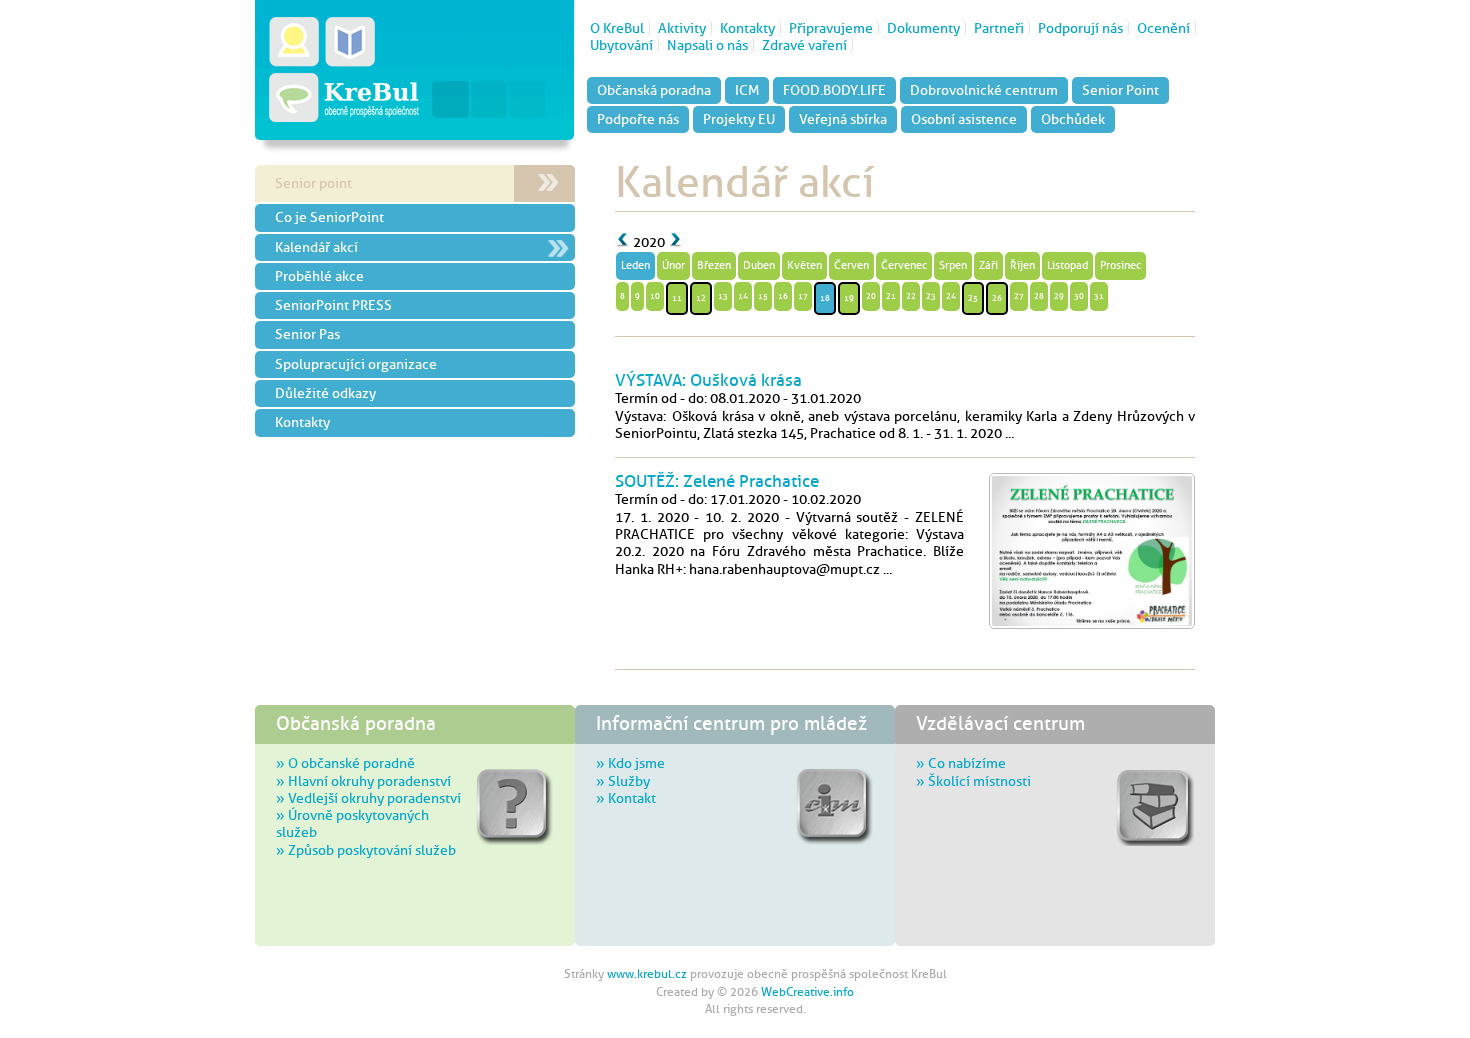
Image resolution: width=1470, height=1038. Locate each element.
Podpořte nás (638, 119)
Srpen (953, 265)
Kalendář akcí (316, 247)
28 (1039, 296)
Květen (804, 265)
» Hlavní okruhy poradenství (363, 781)
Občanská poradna (654, 90)
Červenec (904, 265)
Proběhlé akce (319, 276)
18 (825, 298)
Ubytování (621, 45)
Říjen (1022, 265)
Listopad (1067, 265)
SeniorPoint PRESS (333, 305)
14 (743, 296)
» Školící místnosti (973, 781)
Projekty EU (739, 119)
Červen (851, 265)
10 (655, 296)
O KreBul (617, 28)
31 (1099, 296)
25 (973, 298)
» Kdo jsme (630, 763)
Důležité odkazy (325, 393)
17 (803, 296)
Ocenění (1163, 28)
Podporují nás (1080, 28)
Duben (759, 265)
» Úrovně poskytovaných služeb (352, 823)
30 (1079, 296)
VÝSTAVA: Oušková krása (708, 380)
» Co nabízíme (961, 763)
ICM (747, 90)
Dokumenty (923, 28)
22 (911, 296)
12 (701, 298)
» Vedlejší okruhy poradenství (368, 798)
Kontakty (747, 28)
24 (951, 296)
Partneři (999, 28)
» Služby (623, 781)
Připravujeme (831, 28)
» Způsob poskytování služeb (366, 850)
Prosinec (1120, 265)
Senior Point (1120, 90)
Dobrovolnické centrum (984, 90)
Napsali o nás (707, 45)
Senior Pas (307, 334)
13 (723, 296)
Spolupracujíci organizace (356, 364)
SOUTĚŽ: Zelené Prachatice (717, 481)
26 (997, 298)
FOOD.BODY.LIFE (834, 90)
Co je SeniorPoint (329, 217)
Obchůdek (1073, 119)
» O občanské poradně (345, 763)
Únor (673, 265)
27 (1019, 296)
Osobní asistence (964, 119)
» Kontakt (626, 798)
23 (931, 296)
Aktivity (682, 28)
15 (763, 296)
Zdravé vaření (804, 45)
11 (677, 298)
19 (849, 298)
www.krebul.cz (647, 974)
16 (783, 296)
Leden (635, 265)
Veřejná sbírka (843, 119)
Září (988, 265)
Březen (714, 265)
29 (1059, 296)
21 (891, 296)
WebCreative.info (807, 992)
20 (871, 296)
